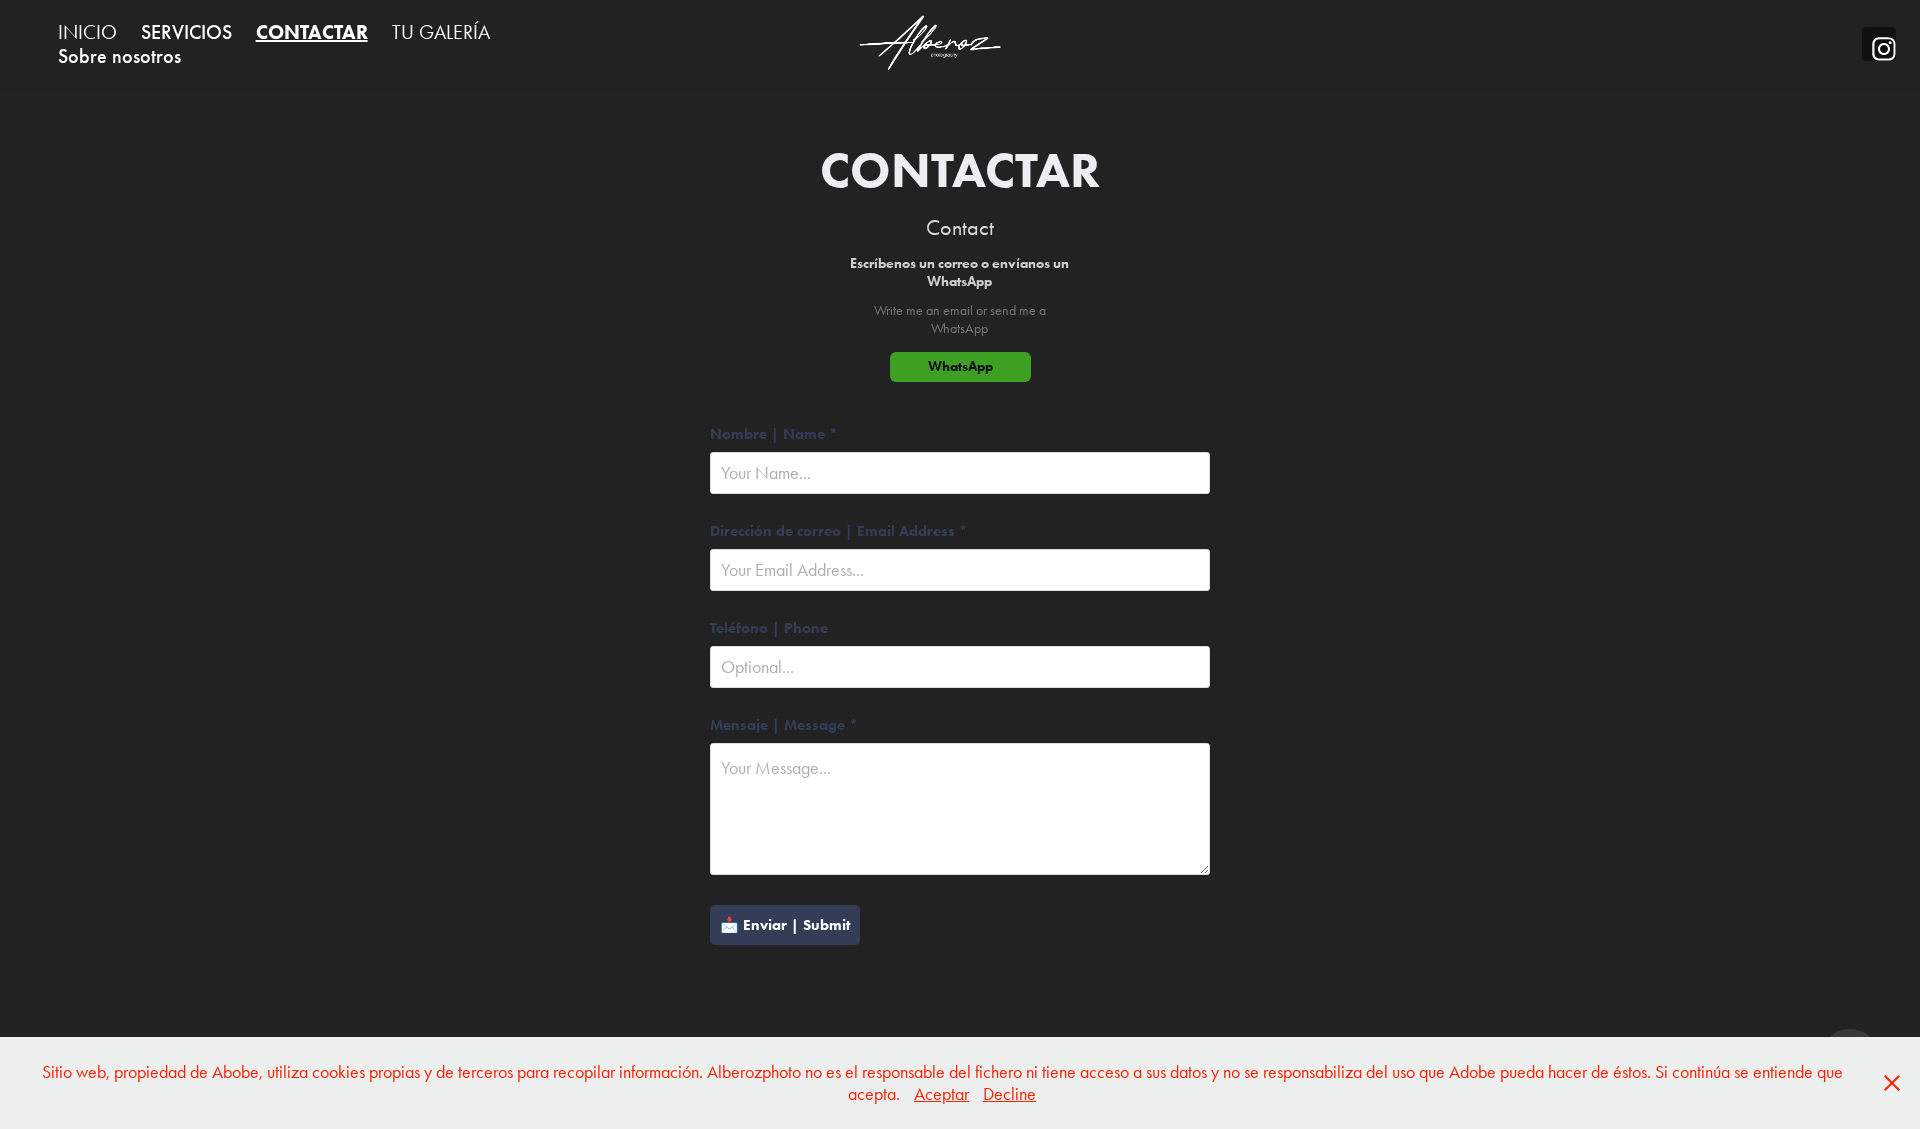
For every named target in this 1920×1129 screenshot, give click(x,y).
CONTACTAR (312, 32)
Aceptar (941, 1094)
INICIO (87, 32)
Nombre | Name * (774, 434)
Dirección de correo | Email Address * (839, 531)
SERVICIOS (186, 32)
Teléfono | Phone (769, 628)
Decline (1009, 1094)
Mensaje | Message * (784, 725)
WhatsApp (960, 366)
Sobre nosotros (119, 56)
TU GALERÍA (441, 32)
